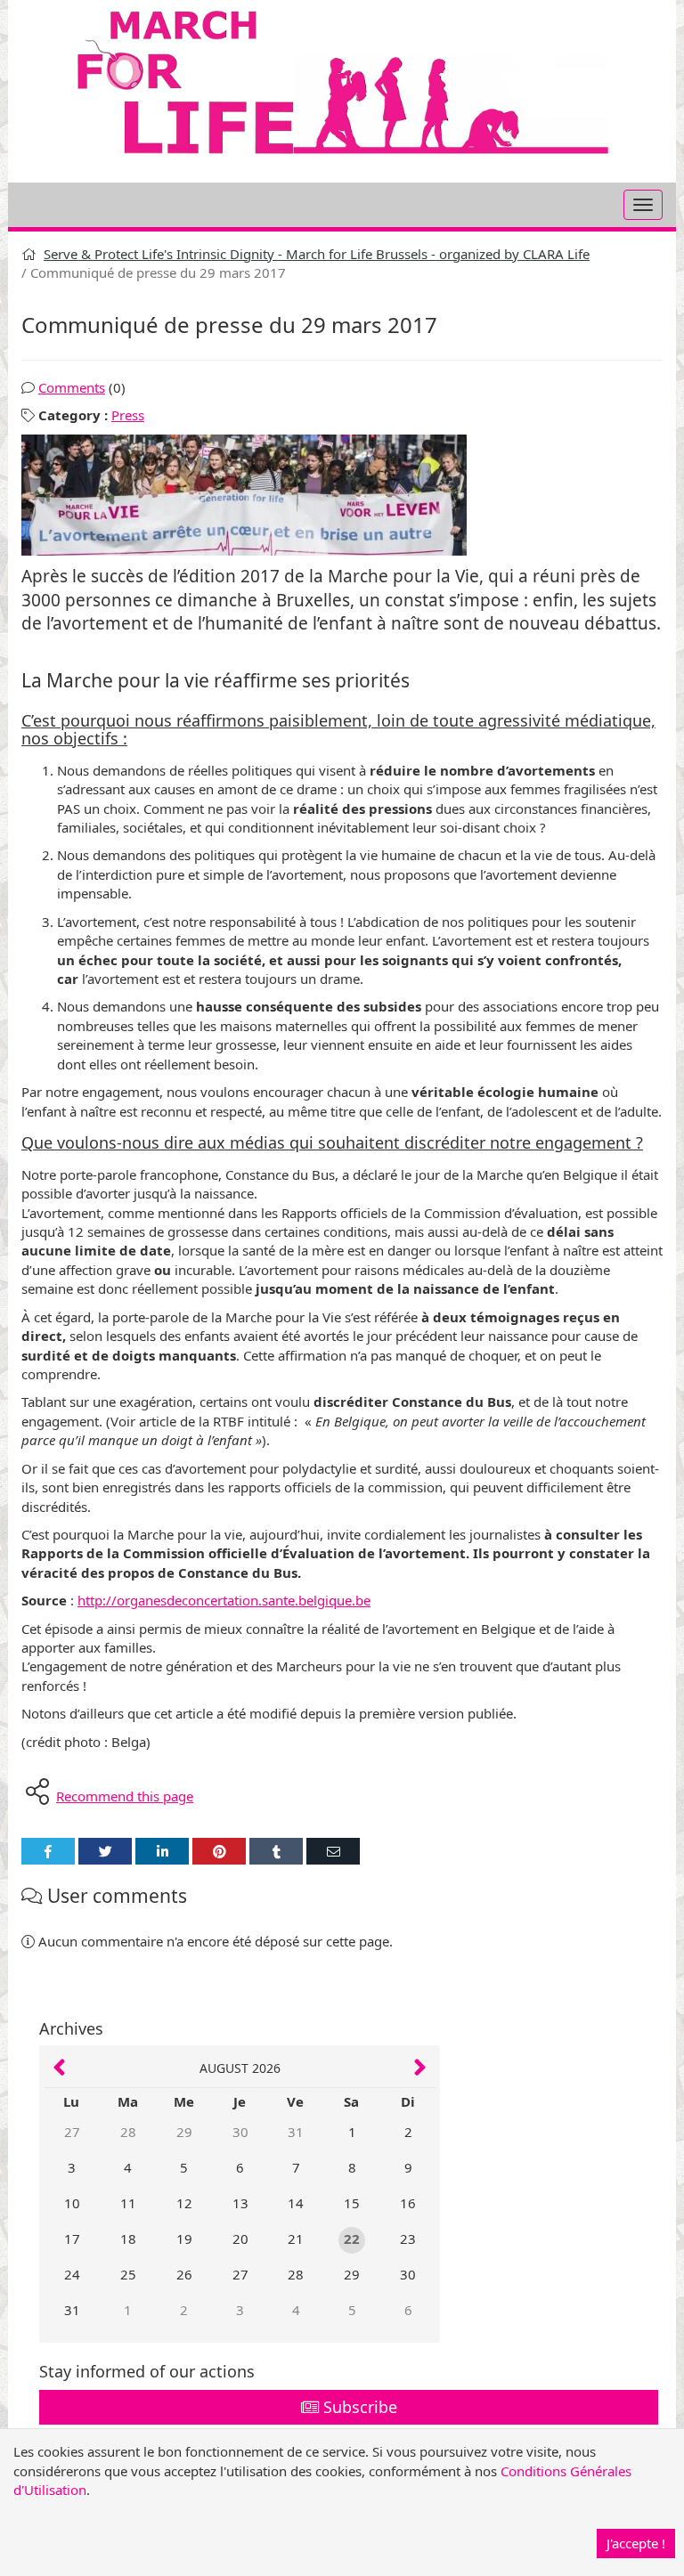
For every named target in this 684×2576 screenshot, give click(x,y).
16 (408, 2203)
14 (296, 2203)
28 (128, 2132)
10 (72, 2203)
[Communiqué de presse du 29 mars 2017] (342, 495)
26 (184, 2274)
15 (352, 2203)
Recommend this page (125, 1796)
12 (184, 2203)
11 (128, 2203)
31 (296, 2132)
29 (184, 2132)
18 (128, 2239)
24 (72, 2274)
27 (72, 2132)
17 (72, 2239)
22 (352, 2239)
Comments (72, 387)
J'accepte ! (636, 2543)
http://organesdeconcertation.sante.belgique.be (224, 1600)
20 (240, 2239)
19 (184, 2239)
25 (128, 2274)
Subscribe (358, 2407)
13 (240, 2203)
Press (128, 415)
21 (296, 2239)
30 (240, 2132)
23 (408, 2239)
